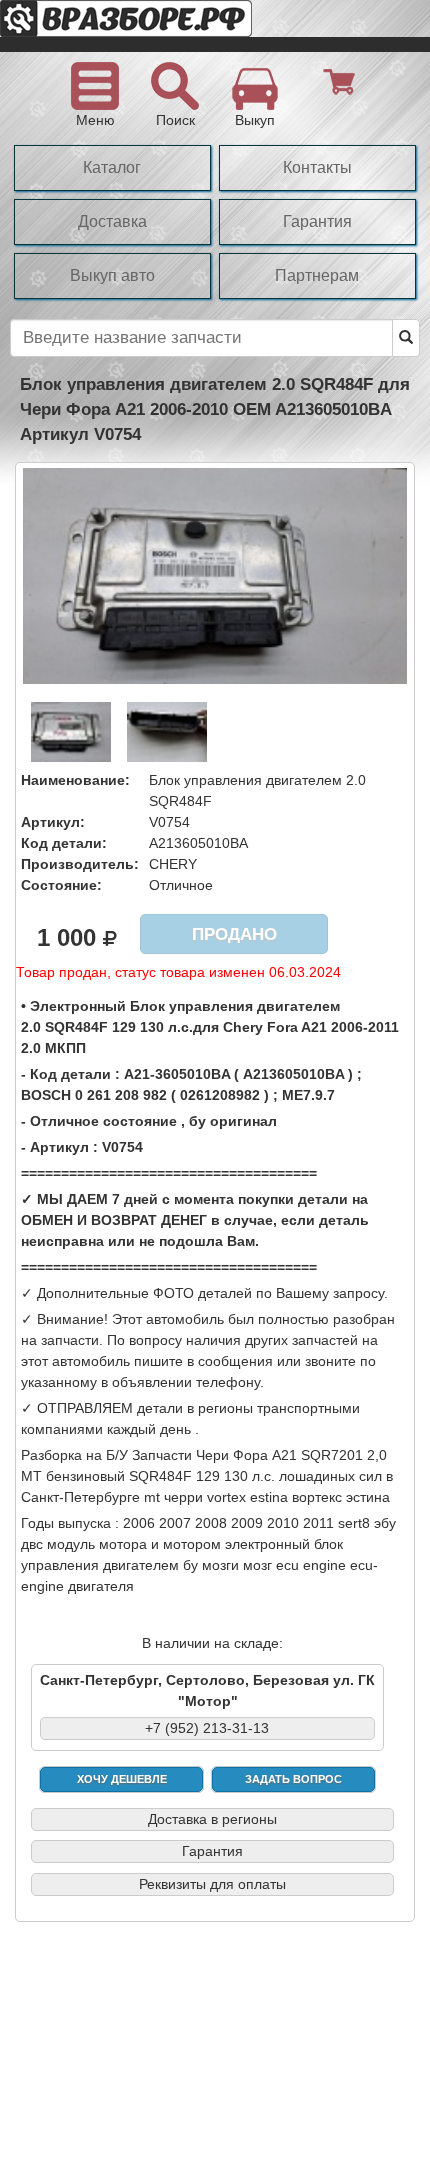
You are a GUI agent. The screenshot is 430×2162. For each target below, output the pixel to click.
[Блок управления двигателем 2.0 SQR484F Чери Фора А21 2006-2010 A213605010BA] (215, 575)
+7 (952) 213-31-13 (207, 1728)
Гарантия (317, 221)
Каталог (112, 167)
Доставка (112, 221)
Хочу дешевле (122, 1779)
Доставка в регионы (212, 1819)
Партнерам (317, 275)
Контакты (317, 167)
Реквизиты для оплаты (212, 1884)
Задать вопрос (293, 1779)
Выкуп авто (112, 275)
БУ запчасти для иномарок (160, 26)
